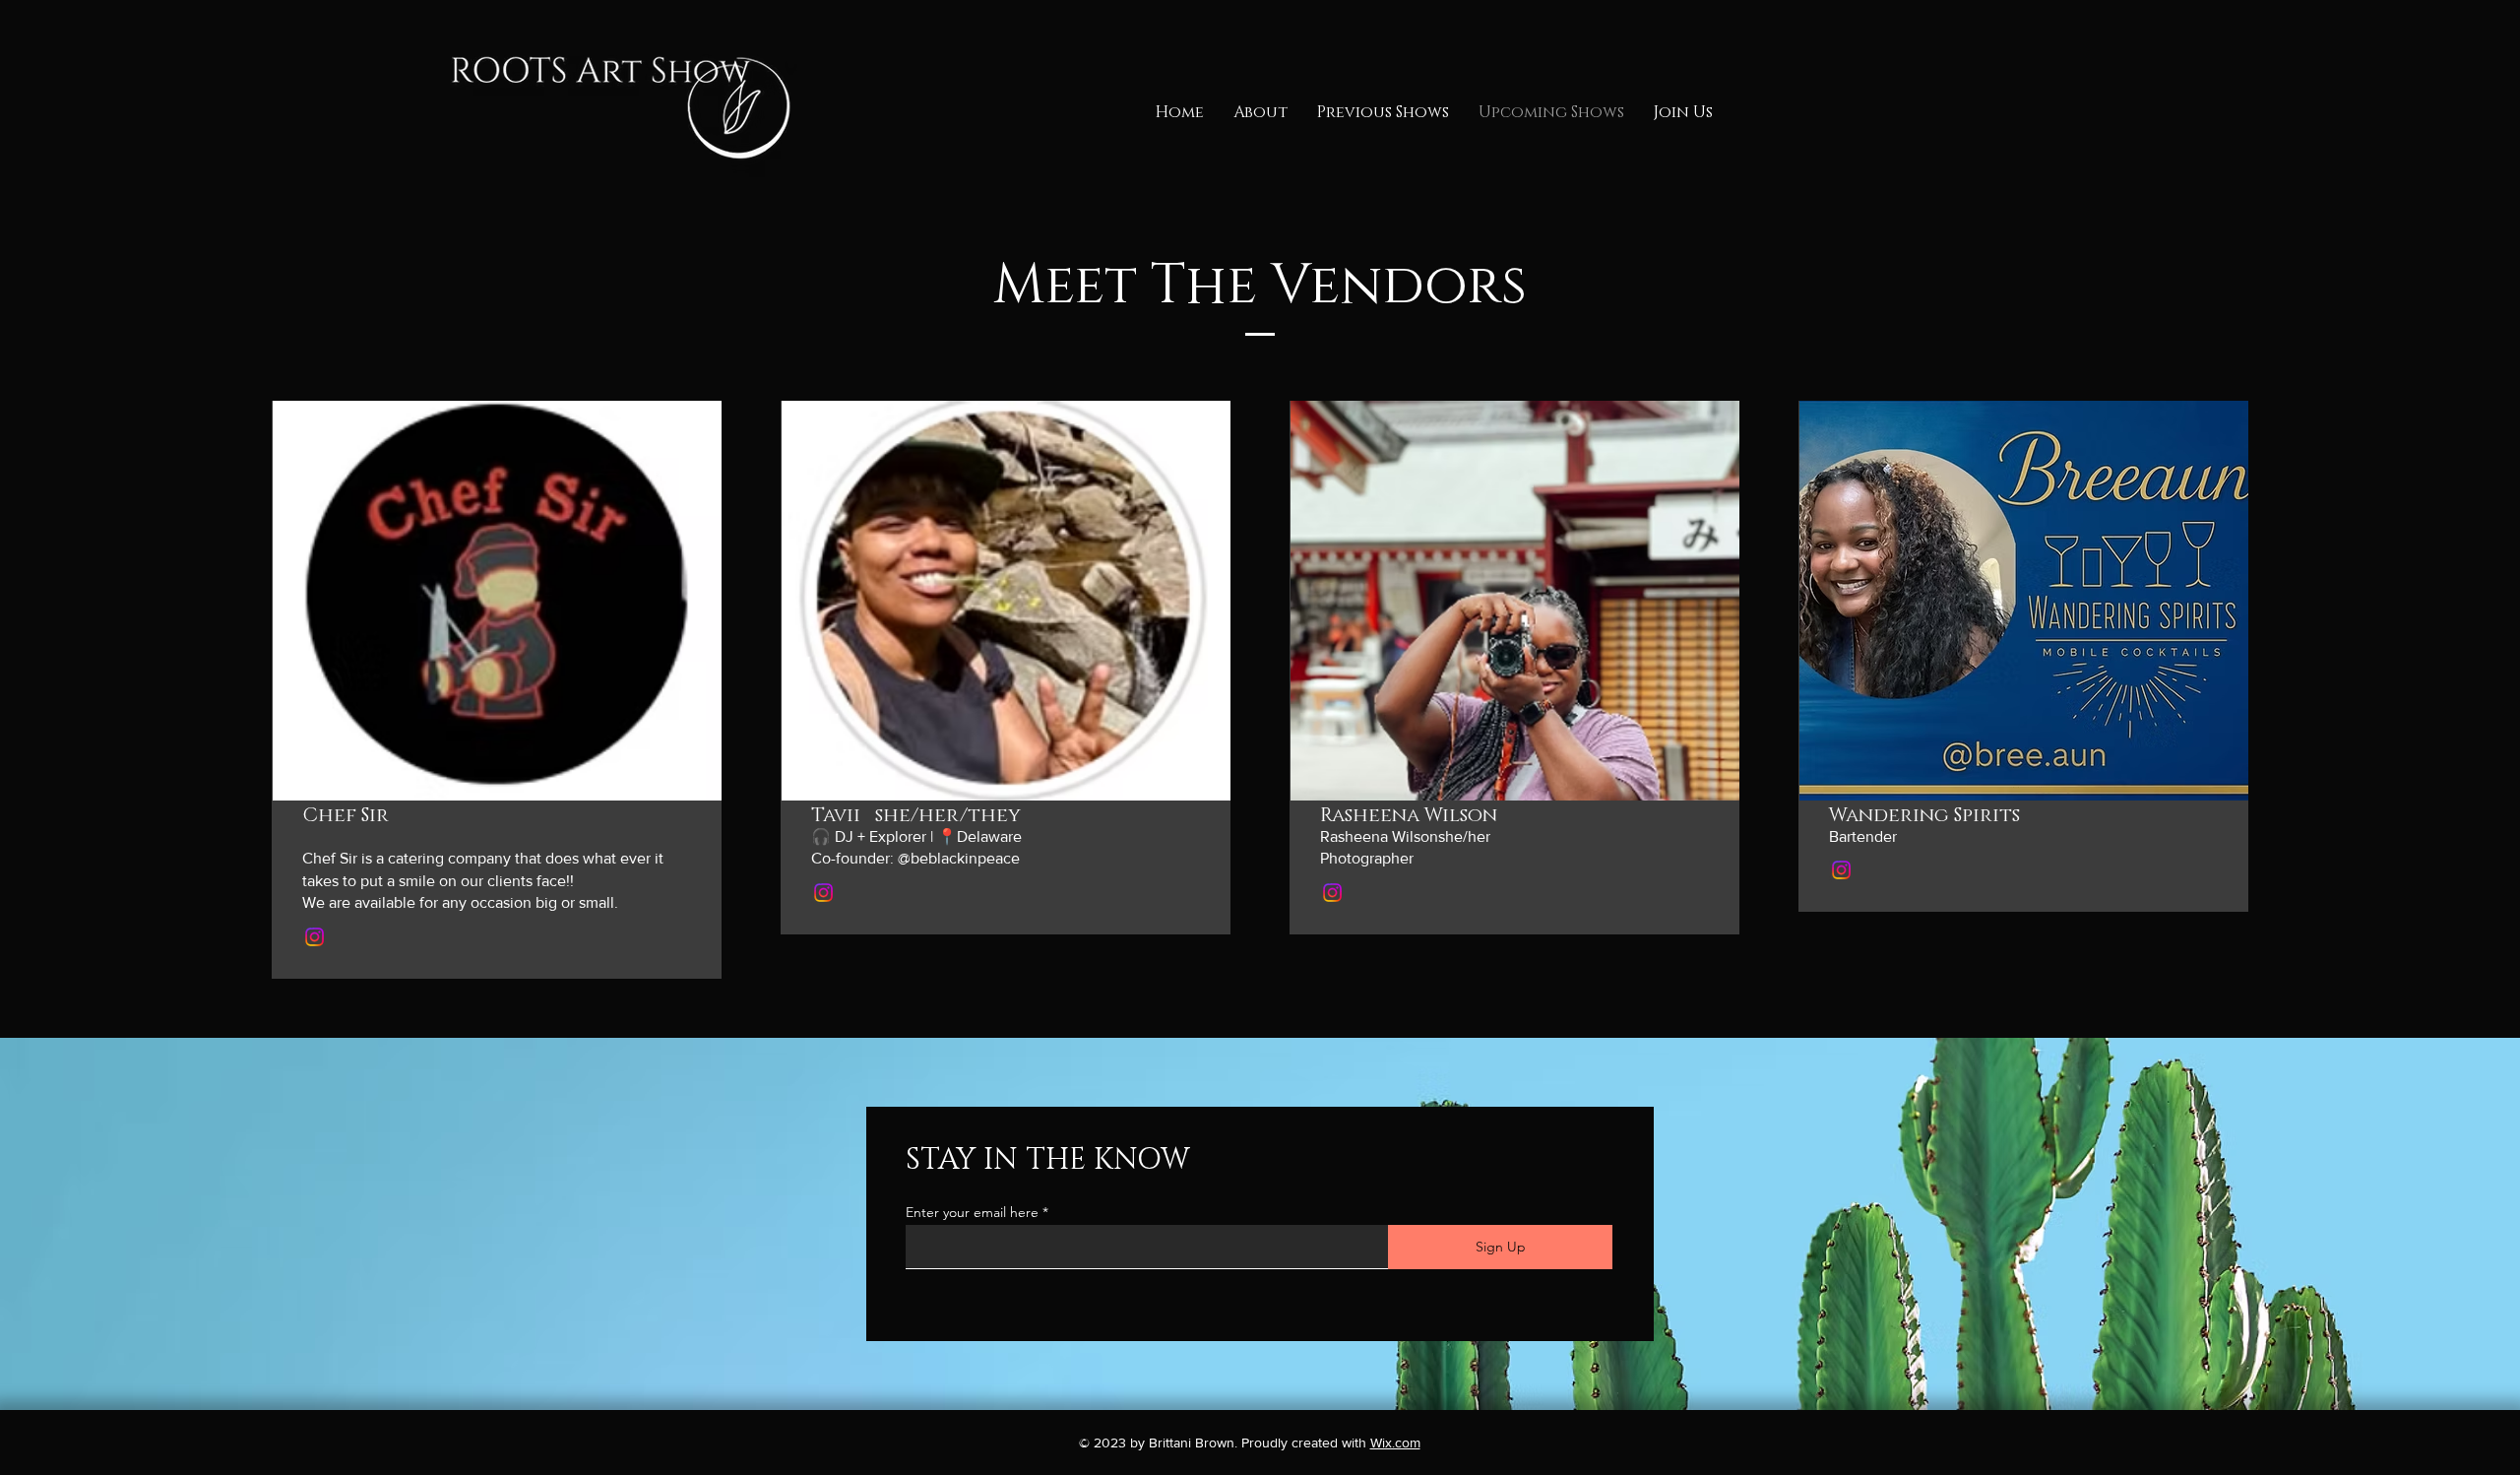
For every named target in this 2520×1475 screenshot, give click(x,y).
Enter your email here (972, 1212)
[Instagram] (315, 937)
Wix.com (1395, 1443)
